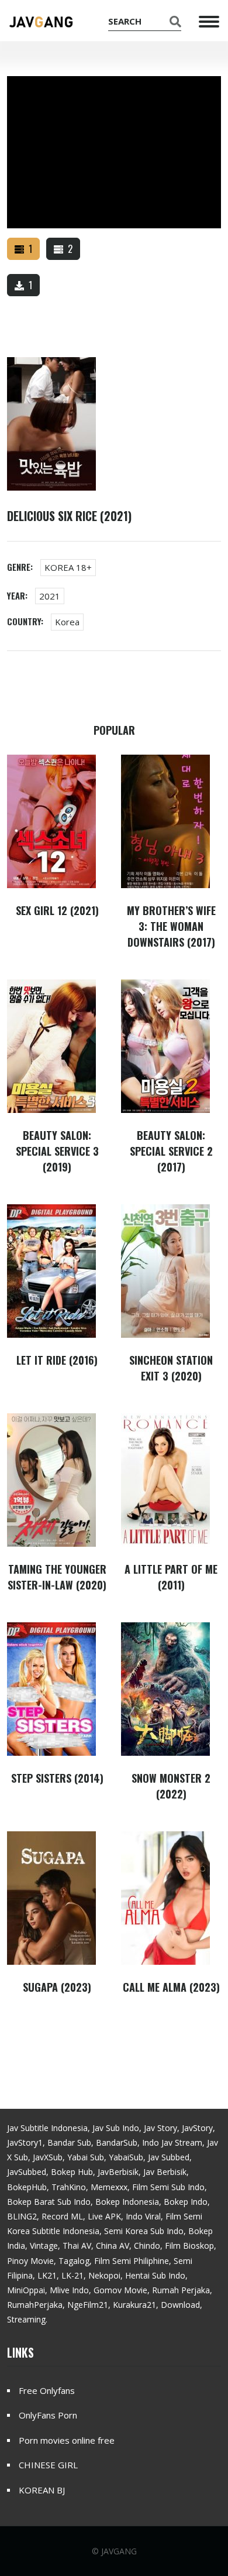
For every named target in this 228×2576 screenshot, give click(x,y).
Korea (67, 622)
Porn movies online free (67, 2440)
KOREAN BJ (42, 2490)
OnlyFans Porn (48, 2415)
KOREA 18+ (68, 567)
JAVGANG (119, 2551)
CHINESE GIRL (48, 2465)
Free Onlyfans (47, 2390)
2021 (50, 596)
